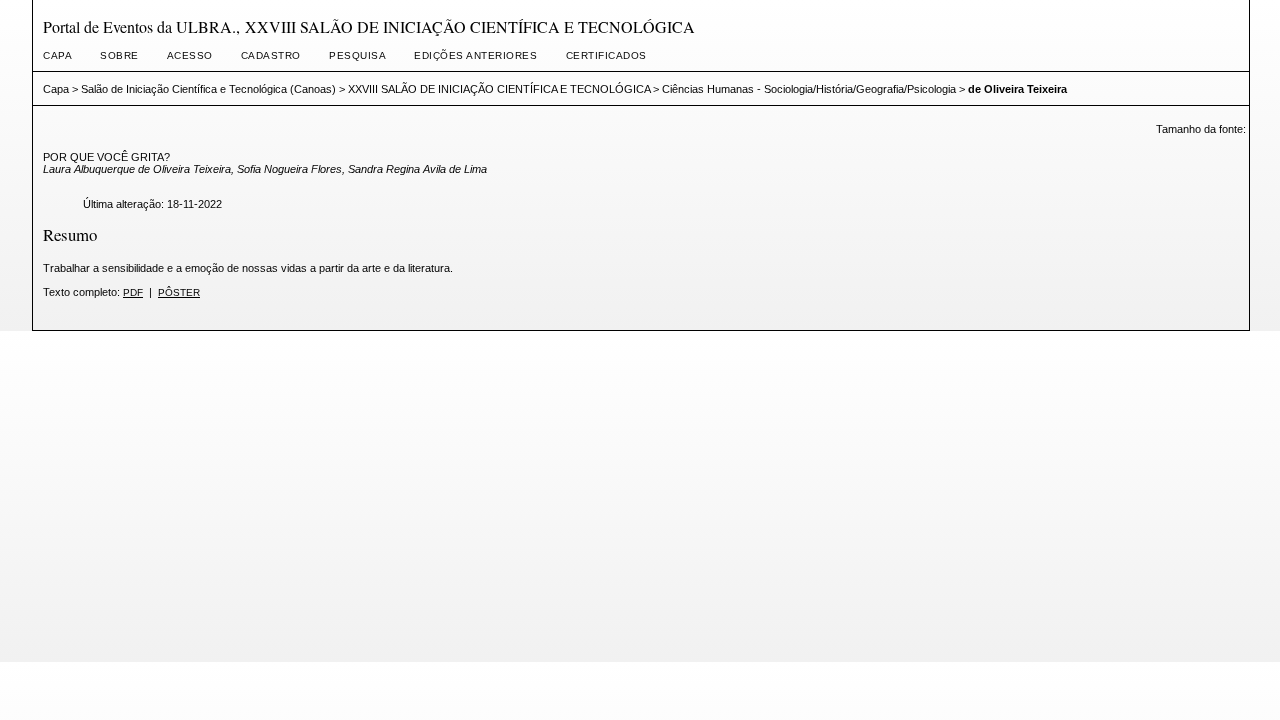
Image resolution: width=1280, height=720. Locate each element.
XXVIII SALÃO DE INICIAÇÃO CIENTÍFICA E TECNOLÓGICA (499, 89)
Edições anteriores (475, 55)
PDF (133, 292)
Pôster (179, 292)
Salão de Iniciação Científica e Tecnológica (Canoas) (208, 89)
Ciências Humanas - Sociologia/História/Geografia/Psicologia (809, 89)
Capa (57, 55)
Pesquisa (357, 55)
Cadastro (271, 55)
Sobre (119, 55)
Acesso (190, 55)
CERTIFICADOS (606, 55)
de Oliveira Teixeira (1017, 89)
